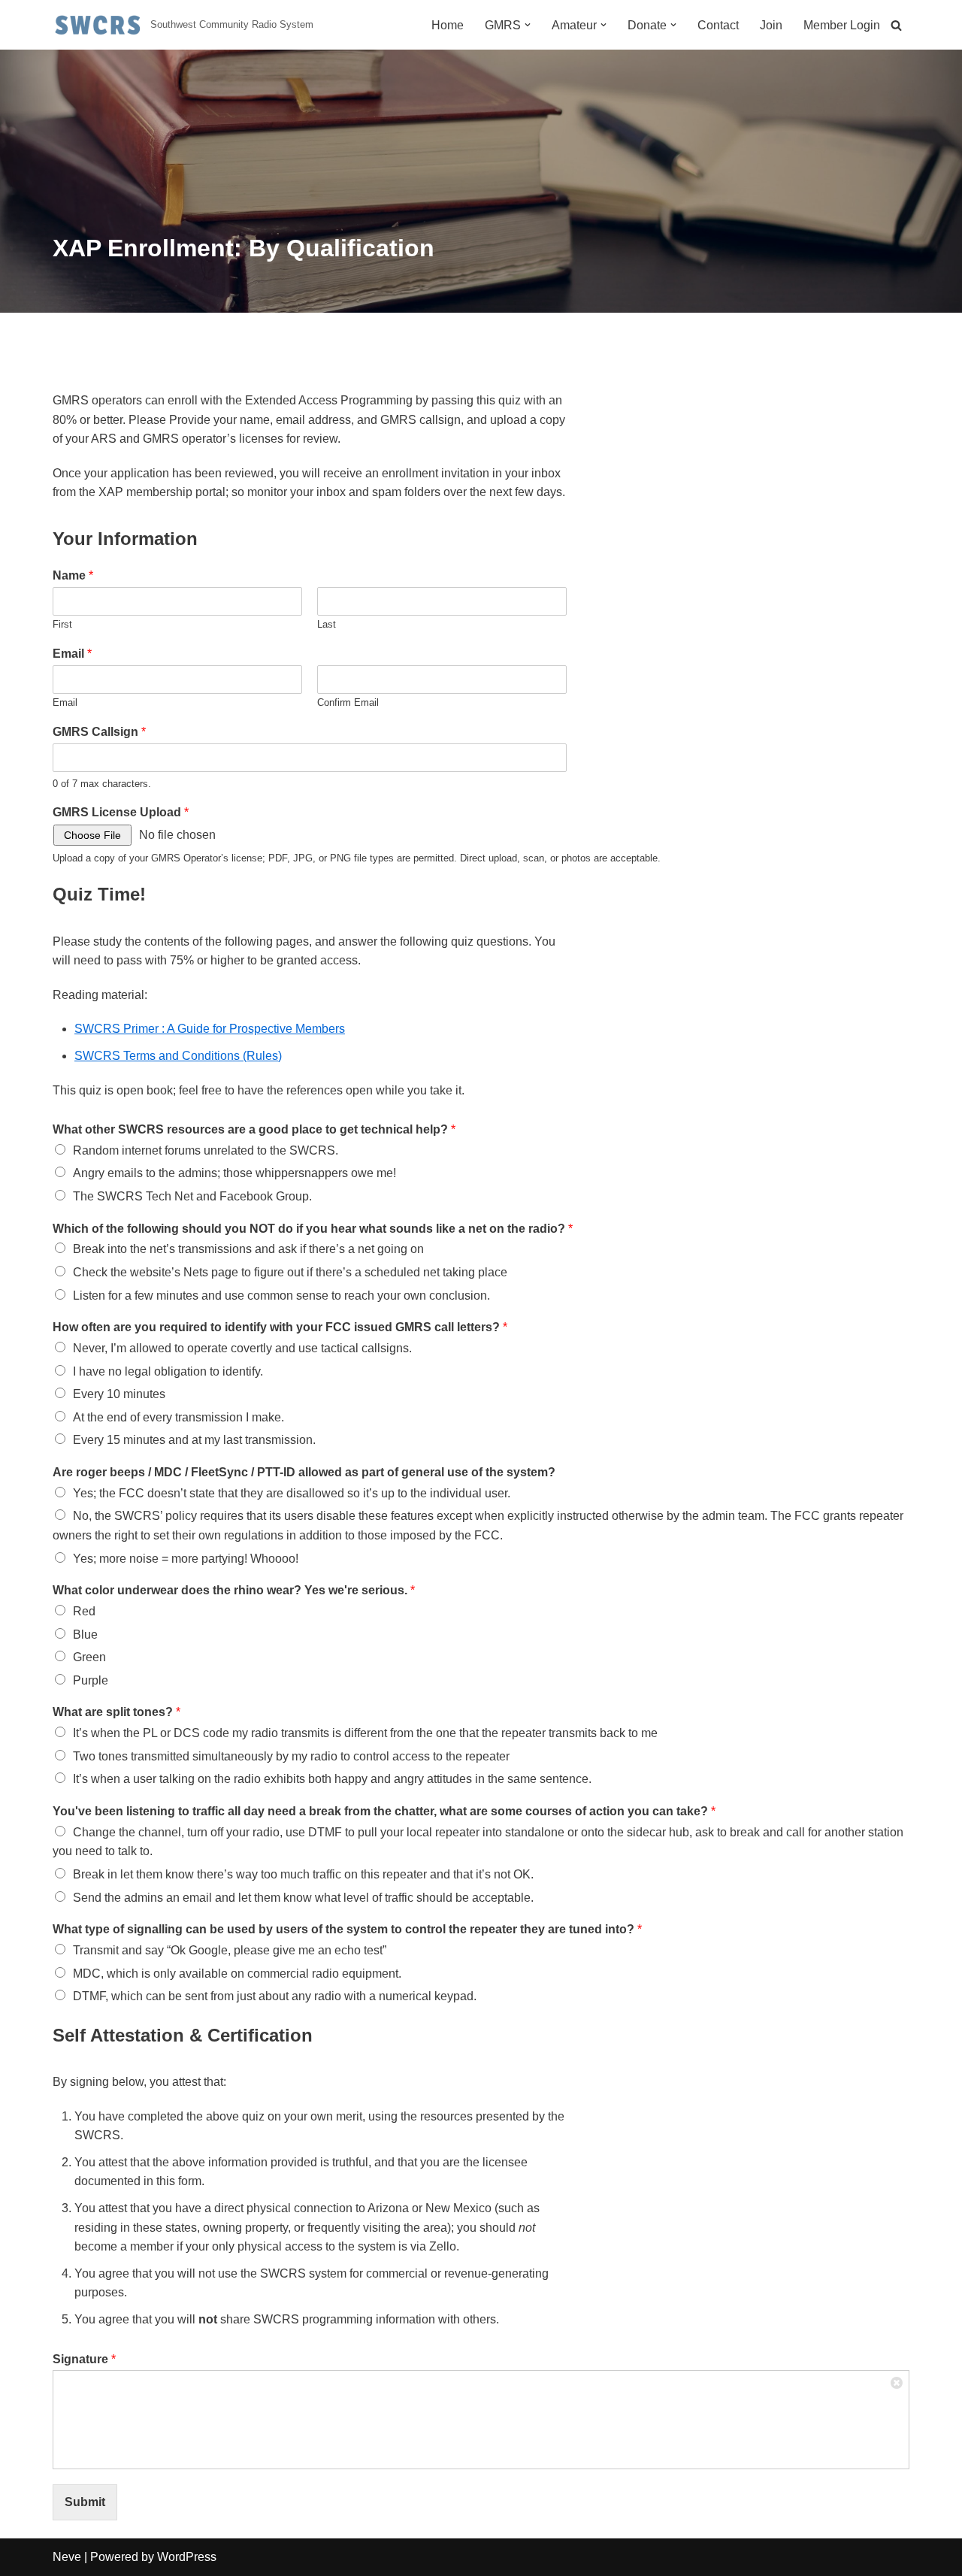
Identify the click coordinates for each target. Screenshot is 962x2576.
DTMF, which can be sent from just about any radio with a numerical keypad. (275, 1996)
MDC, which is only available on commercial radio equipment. (237, 1974)
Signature (84, 2359)
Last (327, 624)
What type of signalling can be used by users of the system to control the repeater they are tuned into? (347, 1929)
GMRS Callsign (99, 732)
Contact (718, 25)
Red (84, 1611)
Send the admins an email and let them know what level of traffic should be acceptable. (303, 1898)
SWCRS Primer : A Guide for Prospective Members (210, 1029)
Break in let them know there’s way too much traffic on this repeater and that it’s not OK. (303, 1874)
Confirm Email (348, 702)
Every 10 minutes (119, 1394)
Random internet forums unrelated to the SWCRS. (206, 1150)
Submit (85, 2502)
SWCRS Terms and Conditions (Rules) (178, 1056)
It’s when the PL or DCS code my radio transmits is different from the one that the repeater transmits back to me (365, 1733)
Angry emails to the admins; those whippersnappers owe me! (234, 1173)
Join (771, 25)
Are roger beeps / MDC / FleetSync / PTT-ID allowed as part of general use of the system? (304, 1472)
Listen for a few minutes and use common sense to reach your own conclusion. (281, 1296)
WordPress (187, 2557)
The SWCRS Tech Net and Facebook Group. (192, 1196)
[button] (528, 25)
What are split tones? (116, 1712)
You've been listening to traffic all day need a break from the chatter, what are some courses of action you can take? (384, 1811)
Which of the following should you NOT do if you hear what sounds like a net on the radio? (313, 1229)
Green (89, 1657)
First (62, 624)
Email (72, 654)
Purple (91, 1680)
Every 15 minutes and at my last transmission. (194, 1440)
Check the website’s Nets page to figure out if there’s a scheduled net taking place (290, 1272)
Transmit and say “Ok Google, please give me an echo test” (230, 1950)
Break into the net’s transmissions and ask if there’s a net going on (248, 1249)
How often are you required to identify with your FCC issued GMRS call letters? (280, 1327)
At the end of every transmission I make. (178, 1417)
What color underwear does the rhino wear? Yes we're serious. (234, 1590)
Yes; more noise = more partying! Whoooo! (186, 1559)
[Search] (896, 25)
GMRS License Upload (121, 812)
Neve (67, 2557)
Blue (85, 1635)
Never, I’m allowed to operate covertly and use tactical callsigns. (242, 1348)
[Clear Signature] (897, 2382)
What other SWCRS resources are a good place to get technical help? (254, 1129)
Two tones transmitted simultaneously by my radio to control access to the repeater (291, 1756)
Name (73, 575)
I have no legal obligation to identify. (168, 1371)
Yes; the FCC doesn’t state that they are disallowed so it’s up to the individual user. (292, 1493)
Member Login (842, 25)
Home (448, 25)
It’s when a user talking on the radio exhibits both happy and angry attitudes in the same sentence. (332, 1779)
